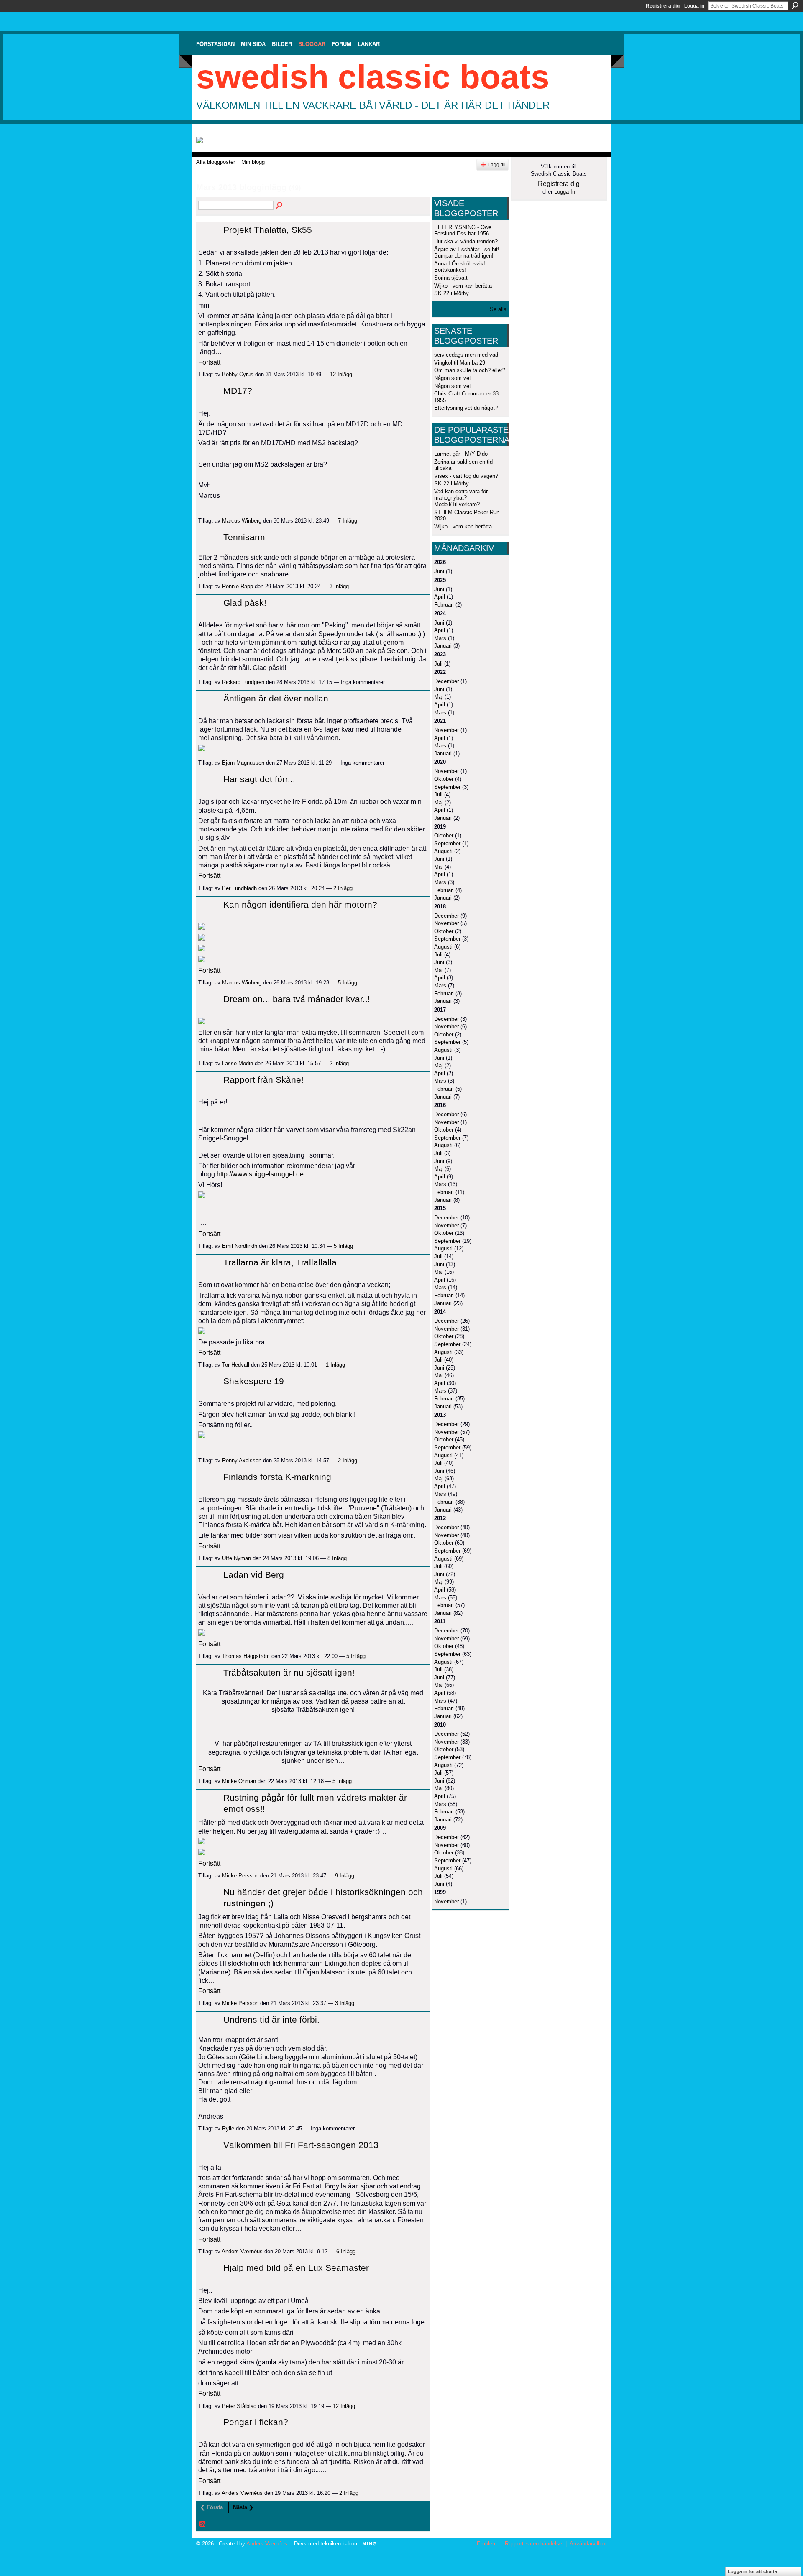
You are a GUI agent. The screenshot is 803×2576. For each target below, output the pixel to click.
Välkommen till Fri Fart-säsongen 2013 (301, 2145)
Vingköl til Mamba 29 (460, 363)
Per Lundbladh (239, 888)
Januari (443, 646)
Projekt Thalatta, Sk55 (268, 230)
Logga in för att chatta (752, 2571)
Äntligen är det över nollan (276, 698)
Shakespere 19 (254, 1381)
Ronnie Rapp (238, 586)
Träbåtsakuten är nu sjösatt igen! (289, 1672)
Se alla (498, 309)
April (440, 597)
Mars (440, 638)
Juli (438, 664)
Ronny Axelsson (242, 1460)
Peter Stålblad (239, 2406)
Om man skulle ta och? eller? (470, 370)
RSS (203, 2524)
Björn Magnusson (243, 763)
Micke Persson (240, 1876)
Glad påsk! (245, 603)
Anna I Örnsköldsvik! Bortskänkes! (460, 267)
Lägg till (497, 165)
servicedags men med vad (466, 355)
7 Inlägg (348, 521)
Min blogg (253, 162)
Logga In (565, 192)
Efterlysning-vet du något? (466, 408)
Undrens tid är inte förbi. (271, 2019)
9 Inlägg (345, 1876)
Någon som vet (453, 378)
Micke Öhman (239, 1781)
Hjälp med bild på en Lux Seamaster (296, 2268)
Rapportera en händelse (533, 2544)
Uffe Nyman (237, 1558)
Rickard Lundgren (243, 682)
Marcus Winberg (242, 521)
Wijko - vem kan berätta (463, 286)
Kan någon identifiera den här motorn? (300, 904)
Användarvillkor (588, 2544)
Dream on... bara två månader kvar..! (297, 999)
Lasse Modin (238, 1063)
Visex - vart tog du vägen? (466, 476)
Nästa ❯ (243, 2507)
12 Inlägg (341, 374)
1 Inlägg (335, 1365)
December (446, 681)
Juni (439, 571)
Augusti (443, 851)
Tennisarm (244, 537)
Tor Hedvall (236, 1365)
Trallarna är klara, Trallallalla (280, 1262)
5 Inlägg (348, 983)
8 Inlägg (337, 1558)
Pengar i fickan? (256, 2422)
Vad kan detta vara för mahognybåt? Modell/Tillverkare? (461, 498)
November (446, 730)
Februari (444, 605)
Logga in (694, 6)
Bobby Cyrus (238, 374)
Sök (795, 5)
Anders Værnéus (242, 2251)
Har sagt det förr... (259, 779)
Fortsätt (209, 362)
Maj (439, 697)
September (447, 787)
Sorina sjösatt (451, 278)
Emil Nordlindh (240, 1246)
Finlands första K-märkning (277, 1477)
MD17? (238, 391)
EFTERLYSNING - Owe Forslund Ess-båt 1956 (463, 231)
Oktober (444, 779)
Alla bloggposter (216, 162)
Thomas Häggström (246, 1656)
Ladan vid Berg (254, 1575)
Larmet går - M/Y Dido (461, 454)
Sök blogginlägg (280, 206)
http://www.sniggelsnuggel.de (260, 1174)
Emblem (487, 2544)
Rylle (228, 2128)
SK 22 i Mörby (451, 293)
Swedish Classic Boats (373, 77)
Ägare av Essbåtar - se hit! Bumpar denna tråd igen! (467, 253)
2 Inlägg (343, 888)
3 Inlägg (339, 586)
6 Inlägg (346, 2251)
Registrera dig (663, 6)
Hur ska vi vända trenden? (466, 241)
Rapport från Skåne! (263, 1080)
